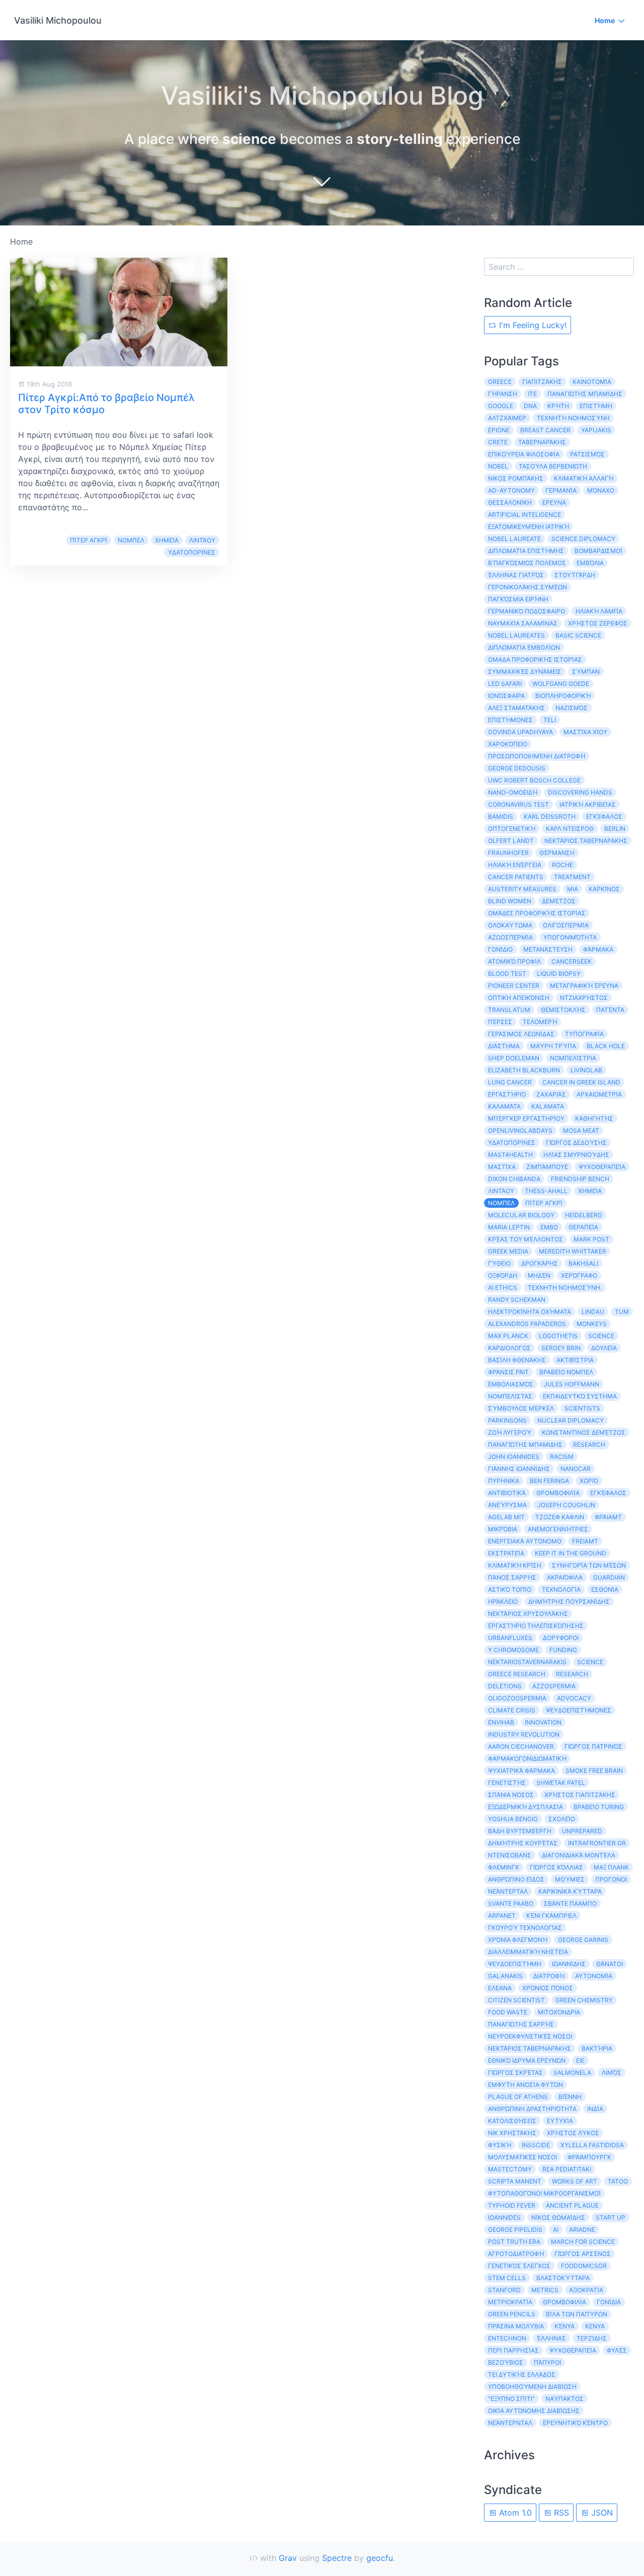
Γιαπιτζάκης (542, 382)
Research (589, 1445)
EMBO (549, 1227)
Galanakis (505, 1976)
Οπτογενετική (512, 829)
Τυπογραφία (584, 1034)
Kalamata (548, 1106)
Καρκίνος (604, 889)
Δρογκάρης (540, 1263)
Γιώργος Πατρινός (593, 1746)
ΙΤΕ (532, 394)
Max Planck (508, 1336)
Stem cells (507, 2278)
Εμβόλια (590, 563)
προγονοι (611, 1879)
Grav (288, 2558)
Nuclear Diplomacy (571, 1420)
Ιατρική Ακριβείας (588, 804)
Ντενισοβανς (510, 1855)
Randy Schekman (517, 1300)
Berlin (615, 829)
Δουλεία (604, 1348)
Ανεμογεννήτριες (558, 1529)
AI (556, 2230)
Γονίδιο (500, 949)
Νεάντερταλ (508, 1891)
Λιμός (612, 2073)
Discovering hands (580, 792)
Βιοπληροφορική (563, 696)
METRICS (545, 2290)
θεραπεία (583, 1227)
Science (590, 1662)
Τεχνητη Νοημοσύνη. (565, 1287)
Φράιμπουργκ (589, 2157)
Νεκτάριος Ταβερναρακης (586, 841)
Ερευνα (554, 502)
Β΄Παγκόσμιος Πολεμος (527, 563)
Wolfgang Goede (561, 684)
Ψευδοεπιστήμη (515, 1964)
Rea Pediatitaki (567, 2169)
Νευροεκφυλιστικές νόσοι (530, 2036)
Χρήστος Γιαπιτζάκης (580, 1795)
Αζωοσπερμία (510, 937)
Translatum (509, 1010)
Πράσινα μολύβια (516, 2326)
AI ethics (503, 1287)
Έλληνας (551, 2338)
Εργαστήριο (507, 1094)
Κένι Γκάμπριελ (551, 1916)
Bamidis (501, 816)
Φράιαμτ (608, 1517)
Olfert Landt (511, 841)
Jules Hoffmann (572, 1384)
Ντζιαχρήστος (584, 998)
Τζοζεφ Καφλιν (560, 1517)
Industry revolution (524, 1734)
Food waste (508, 2012)
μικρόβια (503, 1529)
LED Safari (505, 684)
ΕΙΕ (580, 2060)
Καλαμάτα (504, 1106)
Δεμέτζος (559, 901)
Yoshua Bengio (513, 1819)
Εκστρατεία (506, 1553)
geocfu (380, 2558)
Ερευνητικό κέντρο (575, 2423)
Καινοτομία (592, 382)
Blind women (510, 901)
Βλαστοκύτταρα (563, 2278)
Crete (498, 442)
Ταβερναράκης (542, 442)
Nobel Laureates (516, 635)
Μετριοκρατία (510, 2302)
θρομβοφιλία (558, 1493)
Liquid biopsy (559, 973)
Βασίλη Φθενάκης (517, 1360)
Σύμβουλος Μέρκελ (521, 1408)
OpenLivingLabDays (520, 1130)
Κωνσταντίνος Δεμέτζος (584, 1432)
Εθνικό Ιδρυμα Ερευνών (527, 2060)
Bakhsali (583, 1263)
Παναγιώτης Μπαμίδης (585, 394)
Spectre (337, 2558)
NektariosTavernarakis (527, 1662)
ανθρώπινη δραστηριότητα (532, 2109)
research (572, 1674)
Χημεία (167, 540)
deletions (505, 1686)
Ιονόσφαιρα (506, 696)
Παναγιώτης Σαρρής (521, 2024)
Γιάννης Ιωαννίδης (519, 1469)
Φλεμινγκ (504, 1867)
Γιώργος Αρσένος (583, 2254)
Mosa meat (581, 1130)
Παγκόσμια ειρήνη (518, 599)
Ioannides (504, 2217)
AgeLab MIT (506, 1517)
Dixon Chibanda (514, 1179)
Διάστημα (504, 1046)
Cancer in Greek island (581, 1082)
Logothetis (558, 1336)
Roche (562, 865)
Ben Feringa (549, 1481)
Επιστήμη (596, 406)
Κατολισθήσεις (512, 2121)
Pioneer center (514, 986)
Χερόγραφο (579, 1275)
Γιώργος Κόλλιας (556, 1867)
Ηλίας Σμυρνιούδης (576, 1155)
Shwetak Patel (561, 1783)
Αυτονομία (594, 1976)
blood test (507, 973)
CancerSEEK (572, 961)
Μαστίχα (502, 1167)
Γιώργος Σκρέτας (515, 2073)
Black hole (606, 1046)
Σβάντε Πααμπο (570, 1903)
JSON (601, 2513)
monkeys (592, 1324)
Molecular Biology (521, 1215)
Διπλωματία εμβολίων (524, 647)
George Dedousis (517, 768)
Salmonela (572, 2073)
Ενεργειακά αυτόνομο (525, 1541)
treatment (572, 877)
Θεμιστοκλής (563, 1010)
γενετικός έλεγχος (519, 2266)
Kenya (595, 2326)
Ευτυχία (560, 2121)
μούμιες (570, 1879)
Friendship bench (580, 1179)
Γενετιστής (507, 1783)
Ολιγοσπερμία (566, 925)
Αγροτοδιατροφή (516, 2254)
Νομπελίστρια (573, 1058)
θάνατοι (610, 1964)
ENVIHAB (501, 1722)
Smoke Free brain (594, 1771)
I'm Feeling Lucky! (532, 325)
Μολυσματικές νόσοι (522, 2157)
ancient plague (572, 2205)
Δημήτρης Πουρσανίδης (569, 1602)
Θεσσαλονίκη (510, 502)
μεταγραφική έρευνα (584, 986)
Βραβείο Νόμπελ (566, 1372)
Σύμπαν (586, 672)
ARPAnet (502, 1916)
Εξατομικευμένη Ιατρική (529, 527)
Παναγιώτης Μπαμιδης (525, 1445)
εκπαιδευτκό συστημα (580, 1396)
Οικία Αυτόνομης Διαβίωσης (534, 2411)
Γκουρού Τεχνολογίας (525, 1928)
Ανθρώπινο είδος (516, 1879)
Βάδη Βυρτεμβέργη (520, 1831)
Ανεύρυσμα (507, 1505)
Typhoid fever (512, 2205)
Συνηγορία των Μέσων (589, 1565)
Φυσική (500, 2145)
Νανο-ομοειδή (513, 792)
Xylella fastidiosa (592, 2145)
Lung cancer (510, 1082)
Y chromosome (513, 1650)
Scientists (582, 1408)
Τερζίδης (592, 2338)
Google (501, 406)
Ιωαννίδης (569, 1964)
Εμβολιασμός (511, 1384)
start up (611, 2217)
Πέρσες (500, 1022)
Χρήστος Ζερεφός (598, 623)
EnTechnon (507, 2338)
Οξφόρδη (503, 1275)
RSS (560, 2513)
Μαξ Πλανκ (611, 1867)
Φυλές (617, 2350)
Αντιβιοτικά (507, 1493)
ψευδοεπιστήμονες (579, 1710)
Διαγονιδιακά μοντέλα (579, 1855)
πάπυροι (547, 2362)
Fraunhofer (508, 853)
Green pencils (512, 2314)
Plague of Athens (518, 2097)
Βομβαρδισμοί (598, 551)
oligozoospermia (517, 1698)
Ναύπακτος (565, 2399)
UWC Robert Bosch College (534, 780)
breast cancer (545, 430)
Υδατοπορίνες (192, 552)
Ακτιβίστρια (575, 1360)
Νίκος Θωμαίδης (558, 2217)
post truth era (514, 2242)
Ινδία (595, 2109)
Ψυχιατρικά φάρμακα (521, 1771)
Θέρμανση (557, 853)
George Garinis (583, 1940)
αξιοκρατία (586, 2290)
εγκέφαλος (608, 1493)
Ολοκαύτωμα (510, 925)
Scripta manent (515, 2181)
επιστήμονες (510, 720)
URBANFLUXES (510, 1638)
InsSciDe (536, 2145)
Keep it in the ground (571, 1553)
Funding (563, 1650)
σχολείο (562, 1819)
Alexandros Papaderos (527, 1324)
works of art (575, 2181)
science (601, 1336)
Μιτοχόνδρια (559, 2012)
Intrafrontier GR (597, 1843)
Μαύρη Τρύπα (553, 1046)
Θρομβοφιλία (565, 2302)
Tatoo (618, 2181)
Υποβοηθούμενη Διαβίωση (532, 2387)
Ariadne (582, 2230)
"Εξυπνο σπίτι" (511, 2399)
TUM (622, 1312)
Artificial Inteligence (525, 515)
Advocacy (574, 1698)
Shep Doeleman (514, 1058)
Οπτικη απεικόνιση (519, 998)
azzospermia (554, 1686)
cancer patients (516, 877)
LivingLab (586, 1070)
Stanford (504, 2290)
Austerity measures (522, 889)
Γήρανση (503, 394)
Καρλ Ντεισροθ (570, 829)
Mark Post (591, 1239)
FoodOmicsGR (584, 2266)
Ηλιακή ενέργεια (515, 865)
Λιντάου (202, 540)
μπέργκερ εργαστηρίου (526, 1118)
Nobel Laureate (514, 539)
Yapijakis (596, 430)
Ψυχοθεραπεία (602, 1167)
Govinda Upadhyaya (520, 732)
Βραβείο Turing (599, 1807)
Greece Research (517, 1674)
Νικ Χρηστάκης (512, 2133)
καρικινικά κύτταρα (570, 1891)
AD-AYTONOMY (511, 490)
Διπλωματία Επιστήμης (526, 551)
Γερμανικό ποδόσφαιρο (527, 611)
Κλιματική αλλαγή (584, 478)
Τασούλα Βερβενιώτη (553, 466)
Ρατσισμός (587, 454)
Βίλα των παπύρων (577, 2314)
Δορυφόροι (561, 1638)
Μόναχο (601, 490)
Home (605, 20)
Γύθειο (499, 1263)
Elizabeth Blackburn (524, 1070)
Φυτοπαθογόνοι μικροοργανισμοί (544, 2193)
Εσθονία (605, 1589)
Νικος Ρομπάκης (516, 478)
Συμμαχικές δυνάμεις (525, 672)
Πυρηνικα (504, 1481)
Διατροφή (549, 1976)
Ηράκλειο (503, 1602)
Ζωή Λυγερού (510, 1432)
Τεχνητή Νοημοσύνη (573, 418)
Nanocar (576, 1469)
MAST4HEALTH (510, 1155)
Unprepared (582, 1831)
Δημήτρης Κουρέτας (523, 1843)
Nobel (498, 466)
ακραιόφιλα (565, 1577)
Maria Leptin (509, 1227)
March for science (583, 2242)
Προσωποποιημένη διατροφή (537, 756)
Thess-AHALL (546, 1191)
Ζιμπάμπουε (547, 1167)
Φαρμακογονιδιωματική (527, 1759)
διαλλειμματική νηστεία (528, 1952)
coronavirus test (518, 804)
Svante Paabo (511, 1903)
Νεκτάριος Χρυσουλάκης (528, 1614)
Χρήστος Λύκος (573, 2133)
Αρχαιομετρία (599, 1094)
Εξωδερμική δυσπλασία (526, 1807)
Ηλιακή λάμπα (599, 611)
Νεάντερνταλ (510, 2423)
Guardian (609, 1577)
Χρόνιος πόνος (548, 1988)
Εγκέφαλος (604, 816)
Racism (562, 1457)
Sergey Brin (561, 1348)
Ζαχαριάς (551, 1094)
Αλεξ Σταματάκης (516, 708)
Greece (500, 382)
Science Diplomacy (583, 539)
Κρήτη (558, 406)
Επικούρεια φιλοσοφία (524, 454)
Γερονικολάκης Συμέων (528, 587)
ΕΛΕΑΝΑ (500, 1988)
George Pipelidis (515, 2230)
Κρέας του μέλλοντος (526, 1239)
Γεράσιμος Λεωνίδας (521, 1034)
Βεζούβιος (506, 2362)
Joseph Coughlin (566, 1505)
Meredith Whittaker (573, 1251)
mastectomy (510, 2169)
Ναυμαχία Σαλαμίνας (523, 623)
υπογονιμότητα (570, 937)
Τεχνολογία (561, 1589)
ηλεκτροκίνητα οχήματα (530, 1312)
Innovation (543, 1722)
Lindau (593, 1312)
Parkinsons (507, 1420)
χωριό (589, 1481)
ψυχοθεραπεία (573, 2350)
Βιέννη (570, 2097)
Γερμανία (561, 490)
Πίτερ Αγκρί (89, 540)
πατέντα (610, 1010)
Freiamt (585, 1541)
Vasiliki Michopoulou (58, 20)
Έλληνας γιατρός (516, 575)
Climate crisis (512, 1710)
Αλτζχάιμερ (507, 418)
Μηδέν (539, 1275)
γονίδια (609, 2302)
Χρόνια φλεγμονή (518, 1940)
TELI (550, 720)
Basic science (578, 635)
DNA (530, 406)
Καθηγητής (594, 1118)
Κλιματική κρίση (515, 1565)
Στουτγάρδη (575, 575)
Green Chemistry (584, 2000)
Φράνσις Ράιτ (508, 1372)
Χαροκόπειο (508, 744)
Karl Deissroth (550, 816)
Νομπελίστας (510, 1396)
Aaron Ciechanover (521, 1746)
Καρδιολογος (509, 1348)
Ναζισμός (572, 708)
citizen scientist (516, 2000)
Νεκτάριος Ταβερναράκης (530, 2048)
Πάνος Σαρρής (512, 1577)
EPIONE (499, 430)
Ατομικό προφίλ (514, 961)
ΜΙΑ (573, 889)
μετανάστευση (548, 949)
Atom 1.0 (514, 2513)
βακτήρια (597, 2048)
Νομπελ (131, 540)
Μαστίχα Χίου (585, 732)
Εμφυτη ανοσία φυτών (526, 2085)
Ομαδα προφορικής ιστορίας (535, 659)
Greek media (508, 1251)
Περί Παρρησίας (513, 2350)
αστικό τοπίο (510, 1589)
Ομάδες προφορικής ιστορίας (537, 913)
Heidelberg (584, 1215)
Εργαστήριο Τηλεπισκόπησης (536, 1626)
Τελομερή (540, 1022)
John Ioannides (514, 1457)
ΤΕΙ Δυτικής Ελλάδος (522, 2374)
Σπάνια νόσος (511, 1795)
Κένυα (565, 2326)
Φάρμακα (598, 949)
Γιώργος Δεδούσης (576, 1143)
